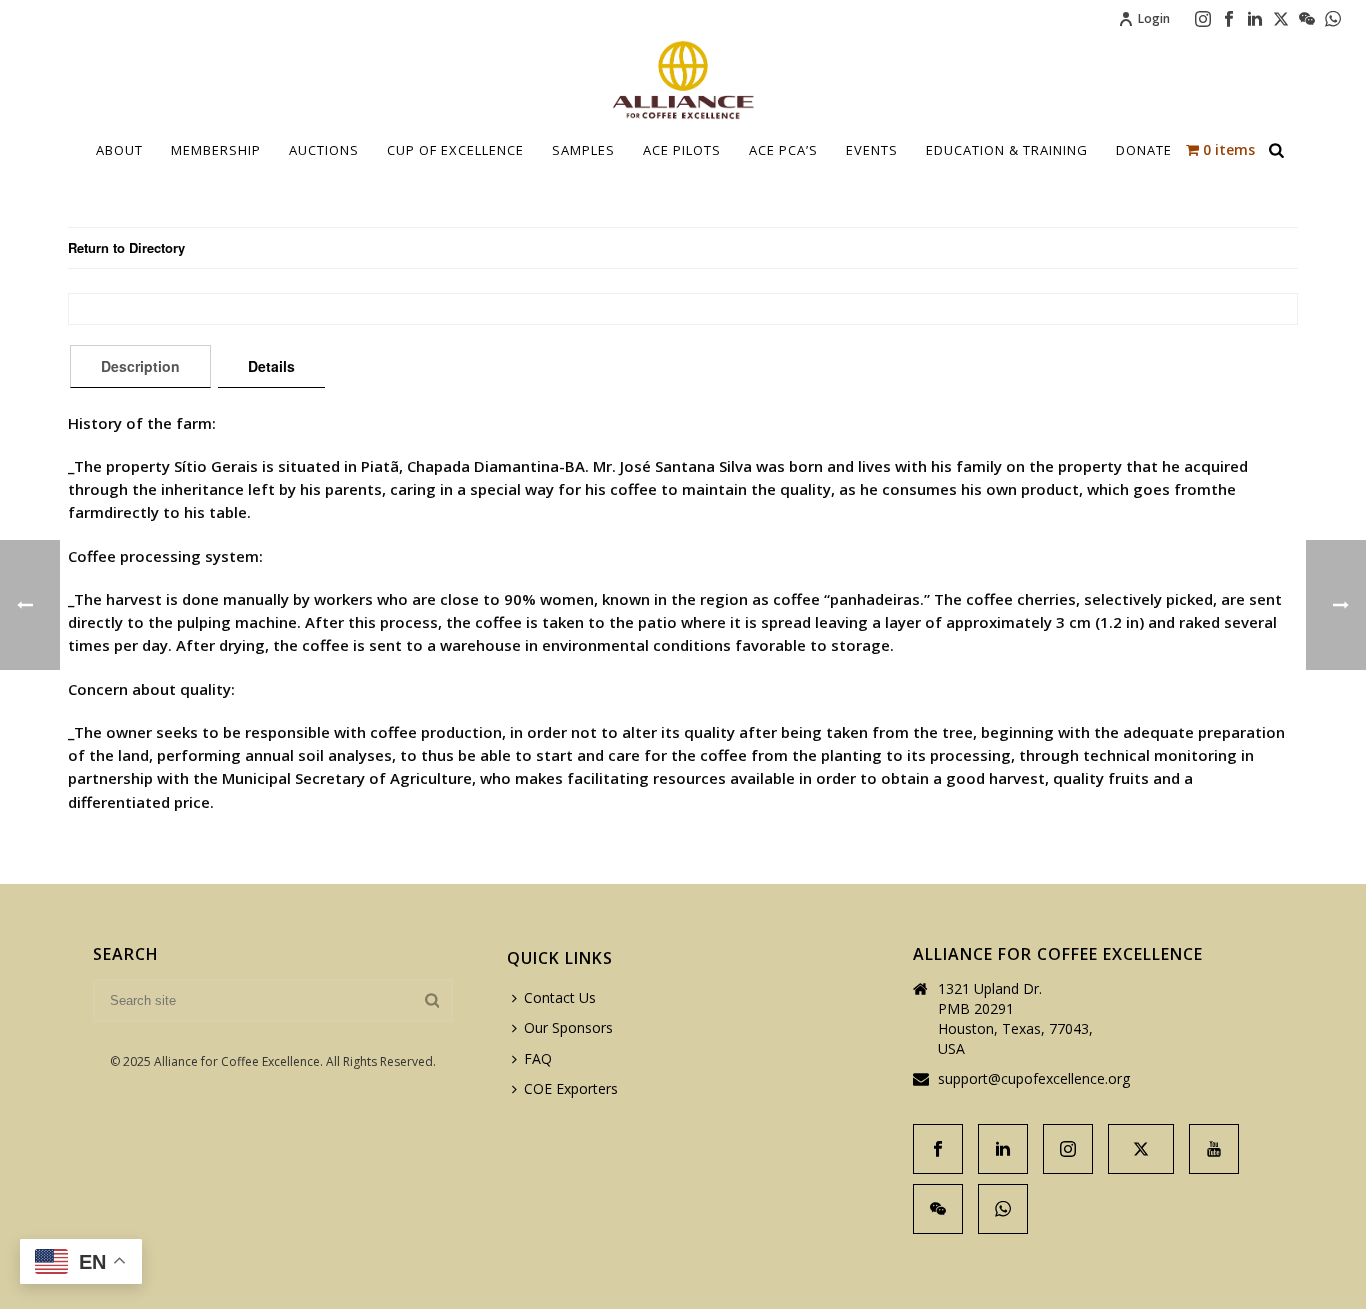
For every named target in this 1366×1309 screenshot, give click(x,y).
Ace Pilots (682, 150)
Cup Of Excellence (455, 150)
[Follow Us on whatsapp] (1003, 1209)
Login (1154, 18)
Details (271, 366)
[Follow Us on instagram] (1068, 1149)
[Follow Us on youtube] (1214, 1149)
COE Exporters (571, 1088)
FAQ (538, 1058)
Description (140, 366)
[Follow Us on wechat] (938, 1209)
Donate (1144, 150)
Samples (583, 150)
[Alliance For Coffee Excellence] (683, 80)
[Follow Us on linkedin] (1003, 1149)
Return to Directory (126, 247)
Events (872, 150)
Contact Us (560, 997)
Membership (216, 150)
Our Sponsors (568, 1027)
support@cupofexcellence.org (1034, 1079)
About (119, 150)
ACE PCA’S (783, 150)
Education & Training (1007, 150)
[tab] (140, 366)
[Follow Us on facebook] (938, 1149)
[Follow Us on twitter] (1141, 1149)
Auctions (324, 150)
